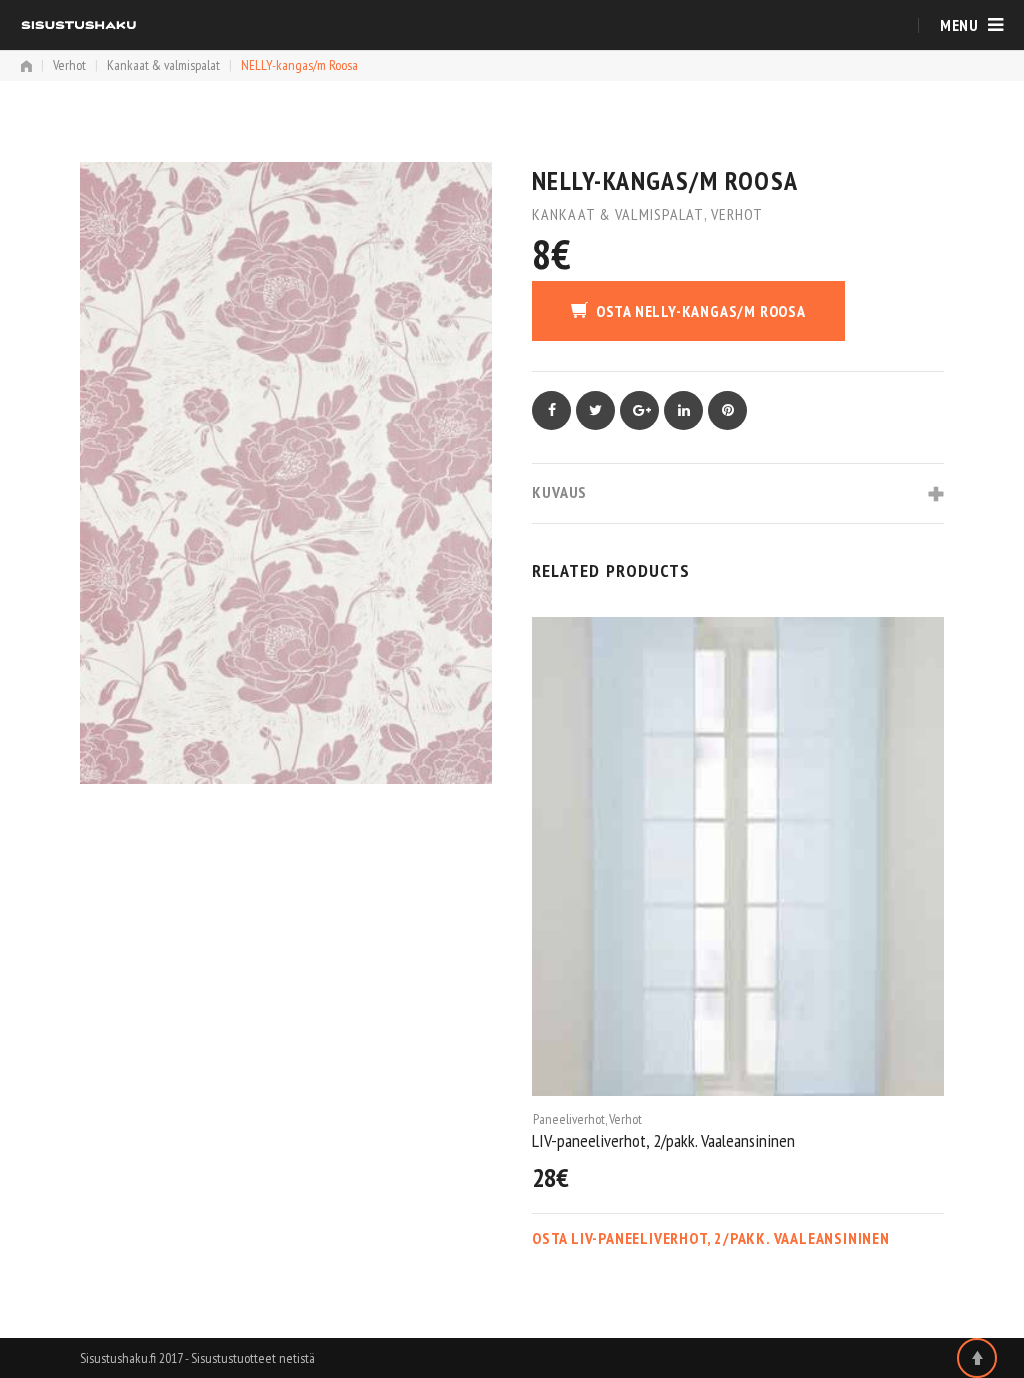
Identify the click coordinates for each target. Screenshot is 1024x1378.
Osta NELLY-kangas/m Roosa (701, 311)
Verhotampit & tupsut (624, 1119)
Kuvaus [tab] (559, 492)
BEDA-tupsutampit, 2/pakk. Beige (634, 1140)
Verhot (69, 65)
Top (977, 1358)
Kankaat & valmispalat (163, 65)
